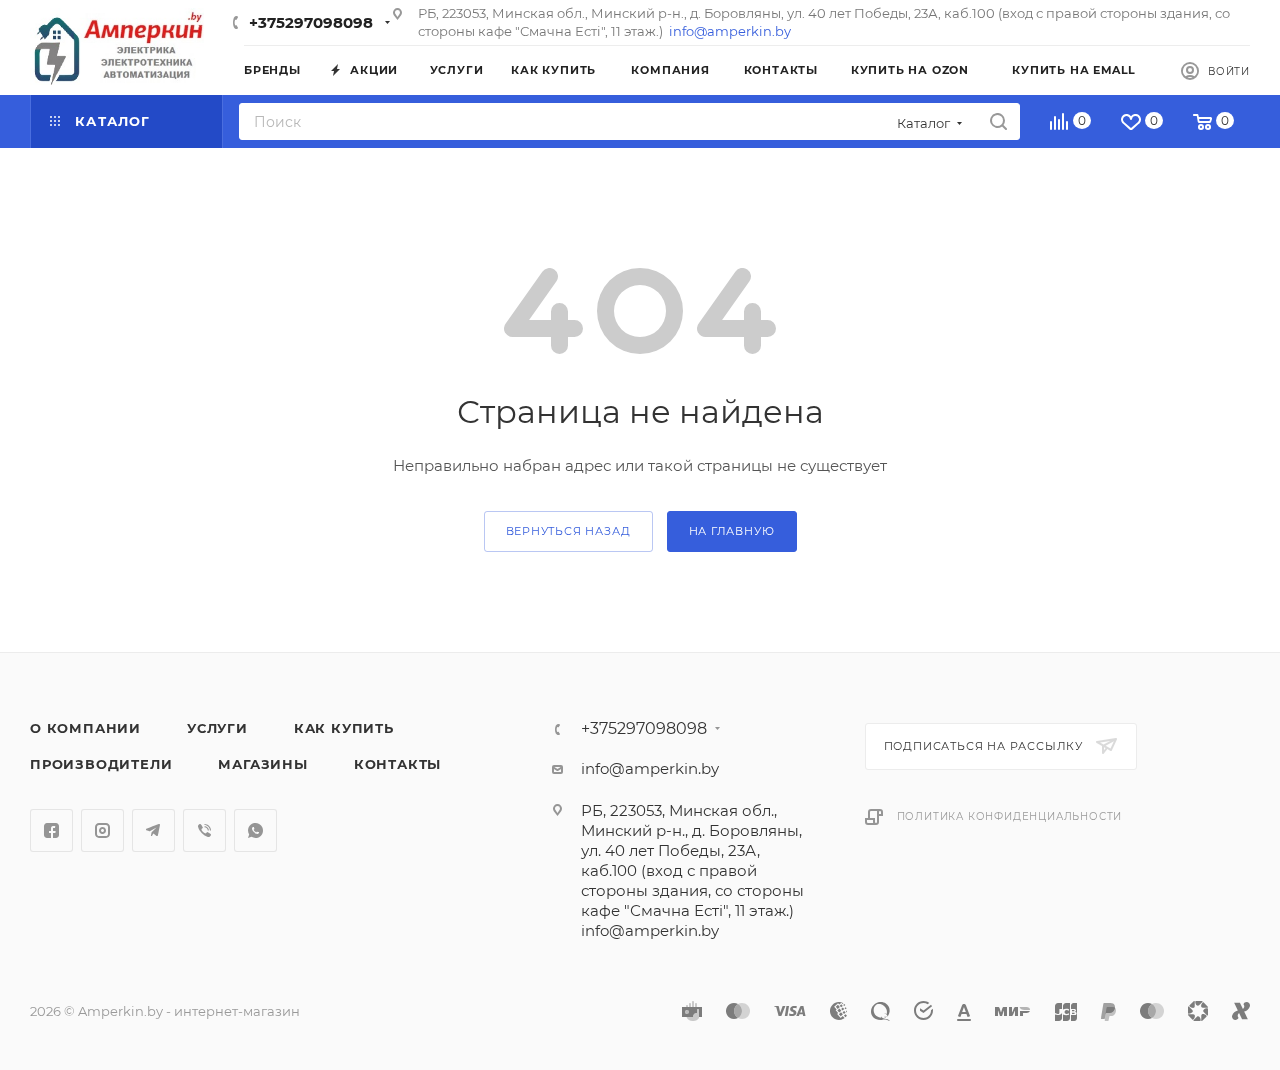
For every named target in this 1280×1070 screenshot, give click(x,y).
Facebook (51, 830)
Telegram (153, 830)
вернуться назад (568, 531)
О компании (85, 728)
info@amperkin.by (730, 31)
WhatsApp (255, 830)
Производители (101, 764)
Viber (204, 830)
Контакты (397, 764)
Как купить (344, 728)
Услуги (217, 728)
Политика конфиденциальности (1010, 816)
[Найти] (998, 121)
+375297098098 (311, 22)
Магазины (262, 764)
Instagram (102, 830)
